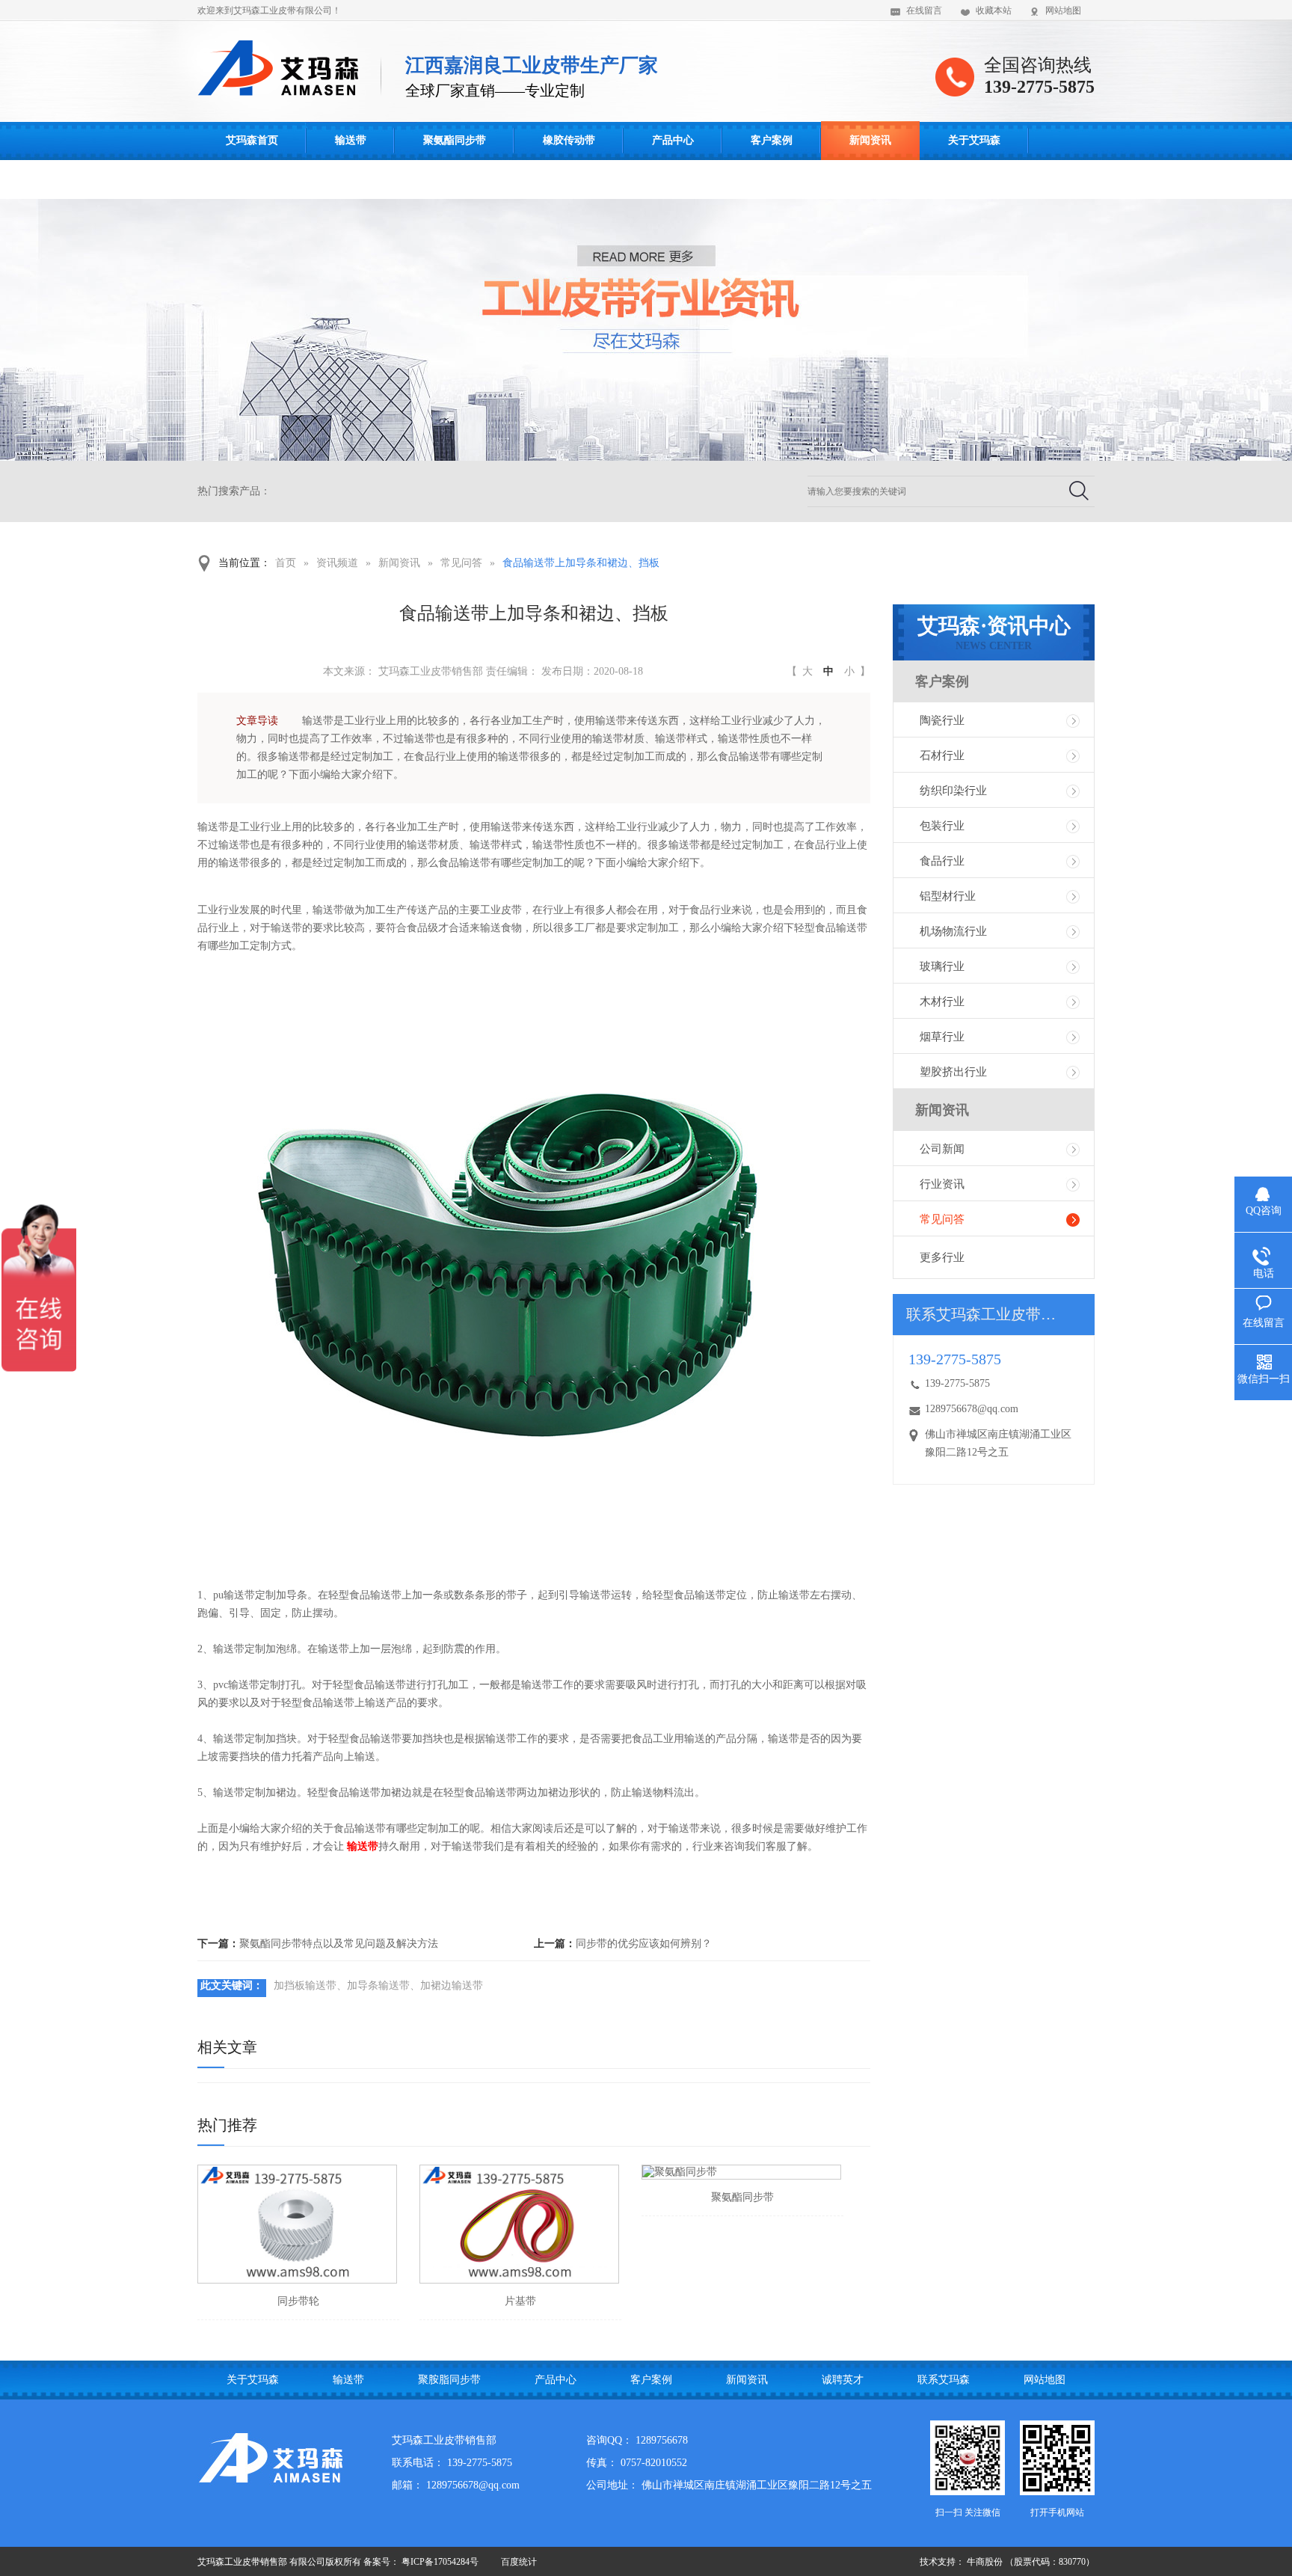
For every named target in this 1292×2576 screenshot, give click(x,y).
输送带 (351, 140)
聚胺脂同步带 (449, 2380)
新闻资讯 (870, 140)
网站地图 (1063, 10)
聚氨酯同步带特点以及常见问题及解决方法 (339, 1944)
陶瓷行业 (942, 720)
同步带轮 (298, 2301)
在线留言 (924, 10)
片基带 (520, 2301)
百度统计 (519, 2562)
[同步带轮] (297, 2224)
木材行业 (942, 1002)
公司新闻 (942, 1149)
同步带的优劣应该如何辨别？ (644, 1944)
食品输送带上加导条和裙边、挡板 (581, 563)
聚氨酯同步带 (455, 140)
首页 (286, 563)
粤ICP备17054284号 (440, 2562)
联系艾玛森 (252, 179)
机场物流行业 (953, 931)
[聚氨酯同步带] (741, 2172)
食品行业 (942, 861)
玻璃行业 (942, 966)
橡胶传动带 (569, 140)
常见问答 (461, 563)
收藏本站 (994, 10)
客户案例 (772, 140)
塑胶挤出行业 (953, 1072)
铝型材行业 (948, 896)
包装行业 (942, 826)
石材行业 (942, 755)
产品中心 (673, 140)
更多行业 (942, 1257)
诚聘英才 (843, 2380)
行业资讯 (942, 1184)
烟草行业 (942, 1037)
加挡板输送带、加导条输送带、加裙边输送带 (378, 1985)
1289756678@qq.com (972, 1409)
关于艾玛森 (974, 140)
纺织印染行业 (953, 791)
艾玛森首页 (252, 140)
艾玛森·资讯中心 (994, 633)
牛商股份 (985, 2562)
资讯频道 (337, 563)
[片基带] (519, 2224)
